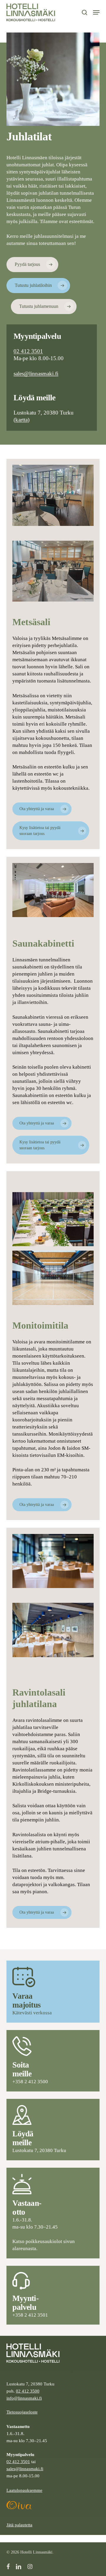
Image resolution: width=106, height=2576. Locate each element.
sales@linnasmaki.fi (36, 374)
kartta (21, 420)
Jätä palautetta (19, 2525)
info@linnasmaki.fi (24, 2398)
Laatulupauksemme (24, 2490)
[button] (96, 12)
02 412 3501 (28, 351)
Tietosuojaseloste (22, 2412)
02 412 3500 (28, 2391)
